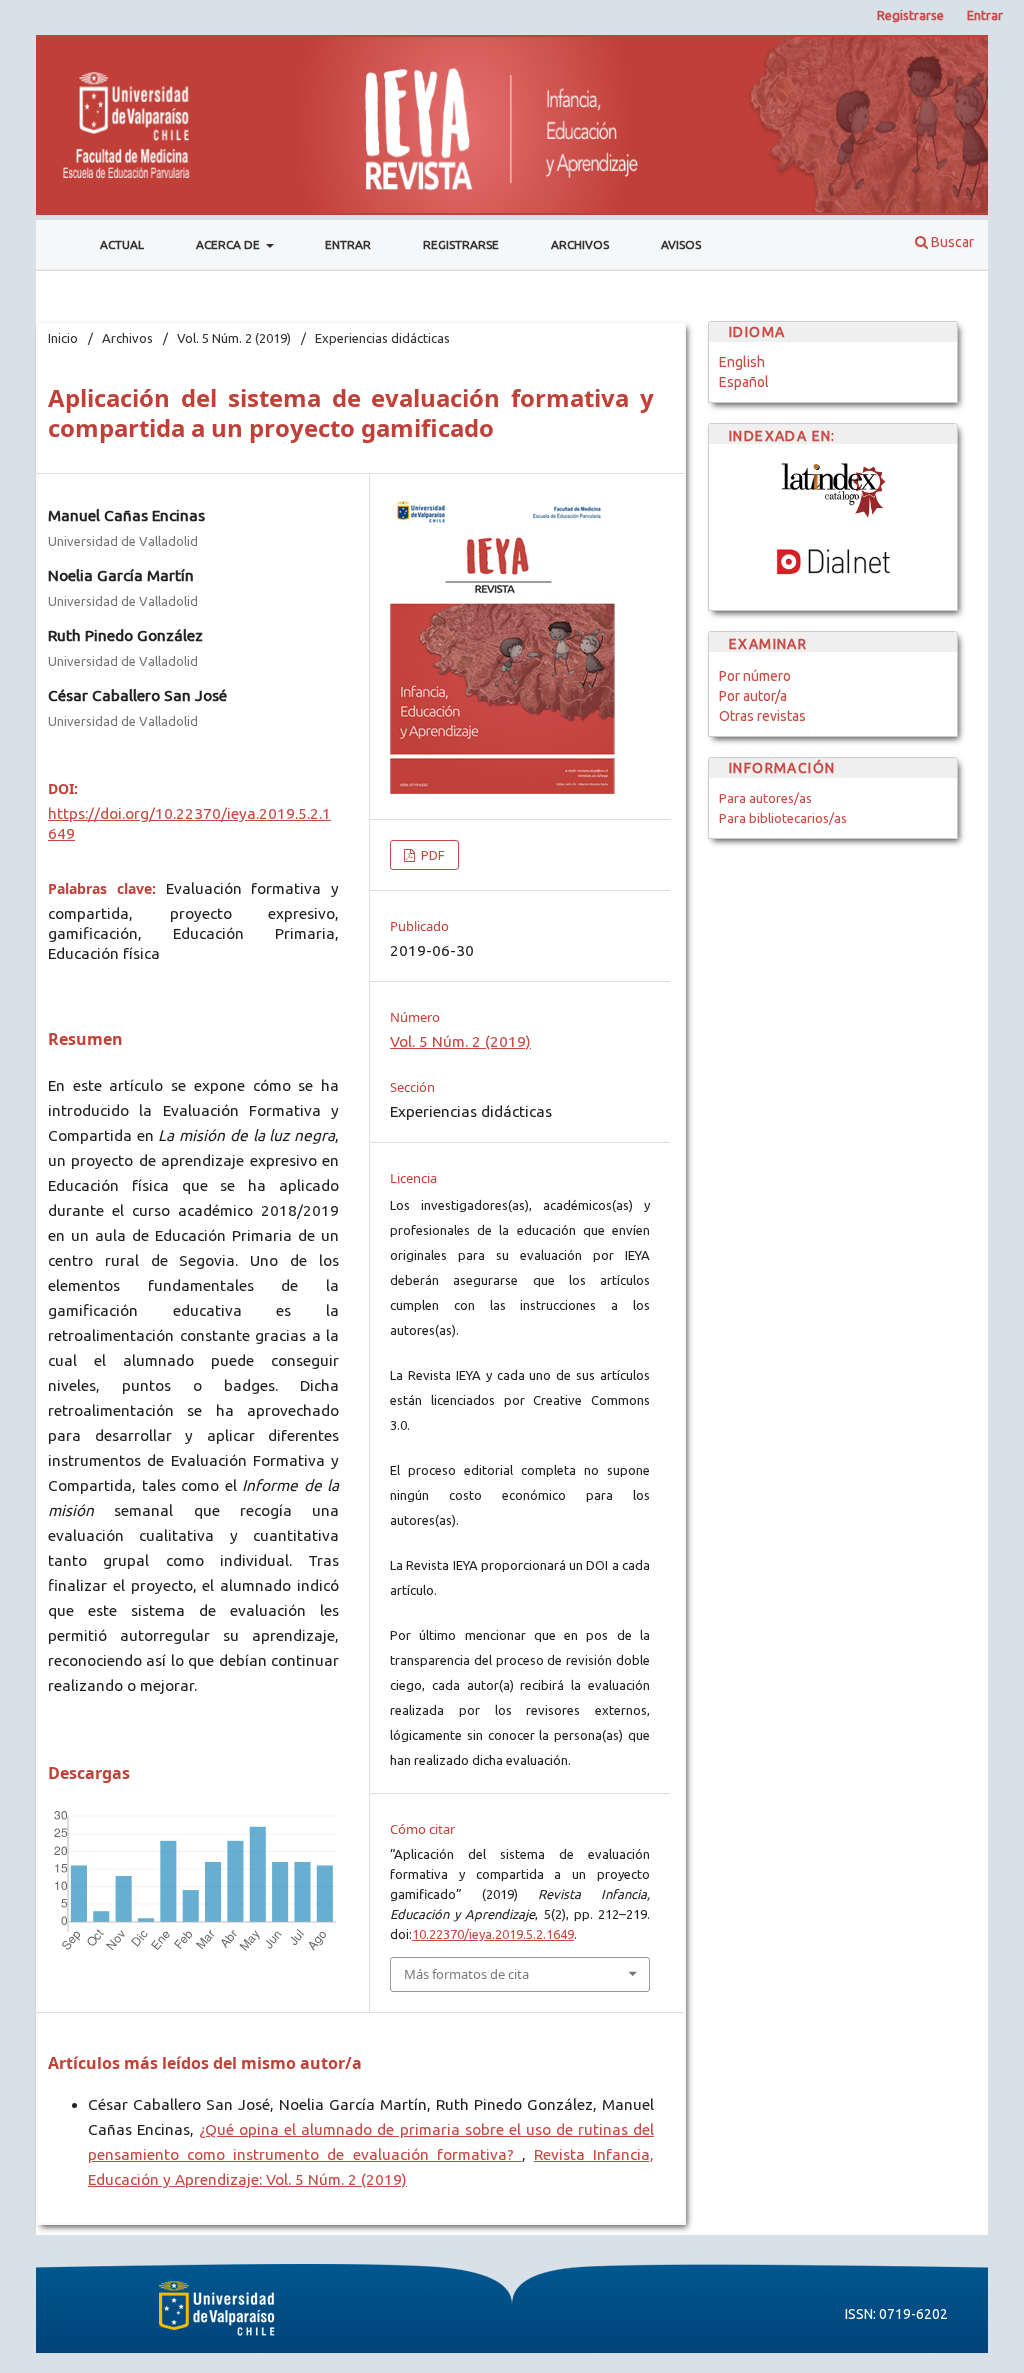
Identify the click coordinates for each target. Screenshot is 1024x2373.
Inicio (63, 338)
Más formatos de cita (466, 1974)
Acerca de (229, 244)
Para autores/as (765, 798)
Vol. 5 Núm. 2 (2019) (234, 338)
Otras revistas (762, 716)
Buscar (951, 242)
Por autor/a (753, 696)
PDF (431, 855)
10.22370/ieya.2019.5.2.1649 (493, 1934)
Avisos (681, 244)
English (742, 362)
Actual (122, 244)
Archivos (580, 244)
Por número (755, 676)
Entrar (348, 244)
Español (744, 382)
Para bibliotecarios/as (783, 818)
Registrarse (461, 244)
